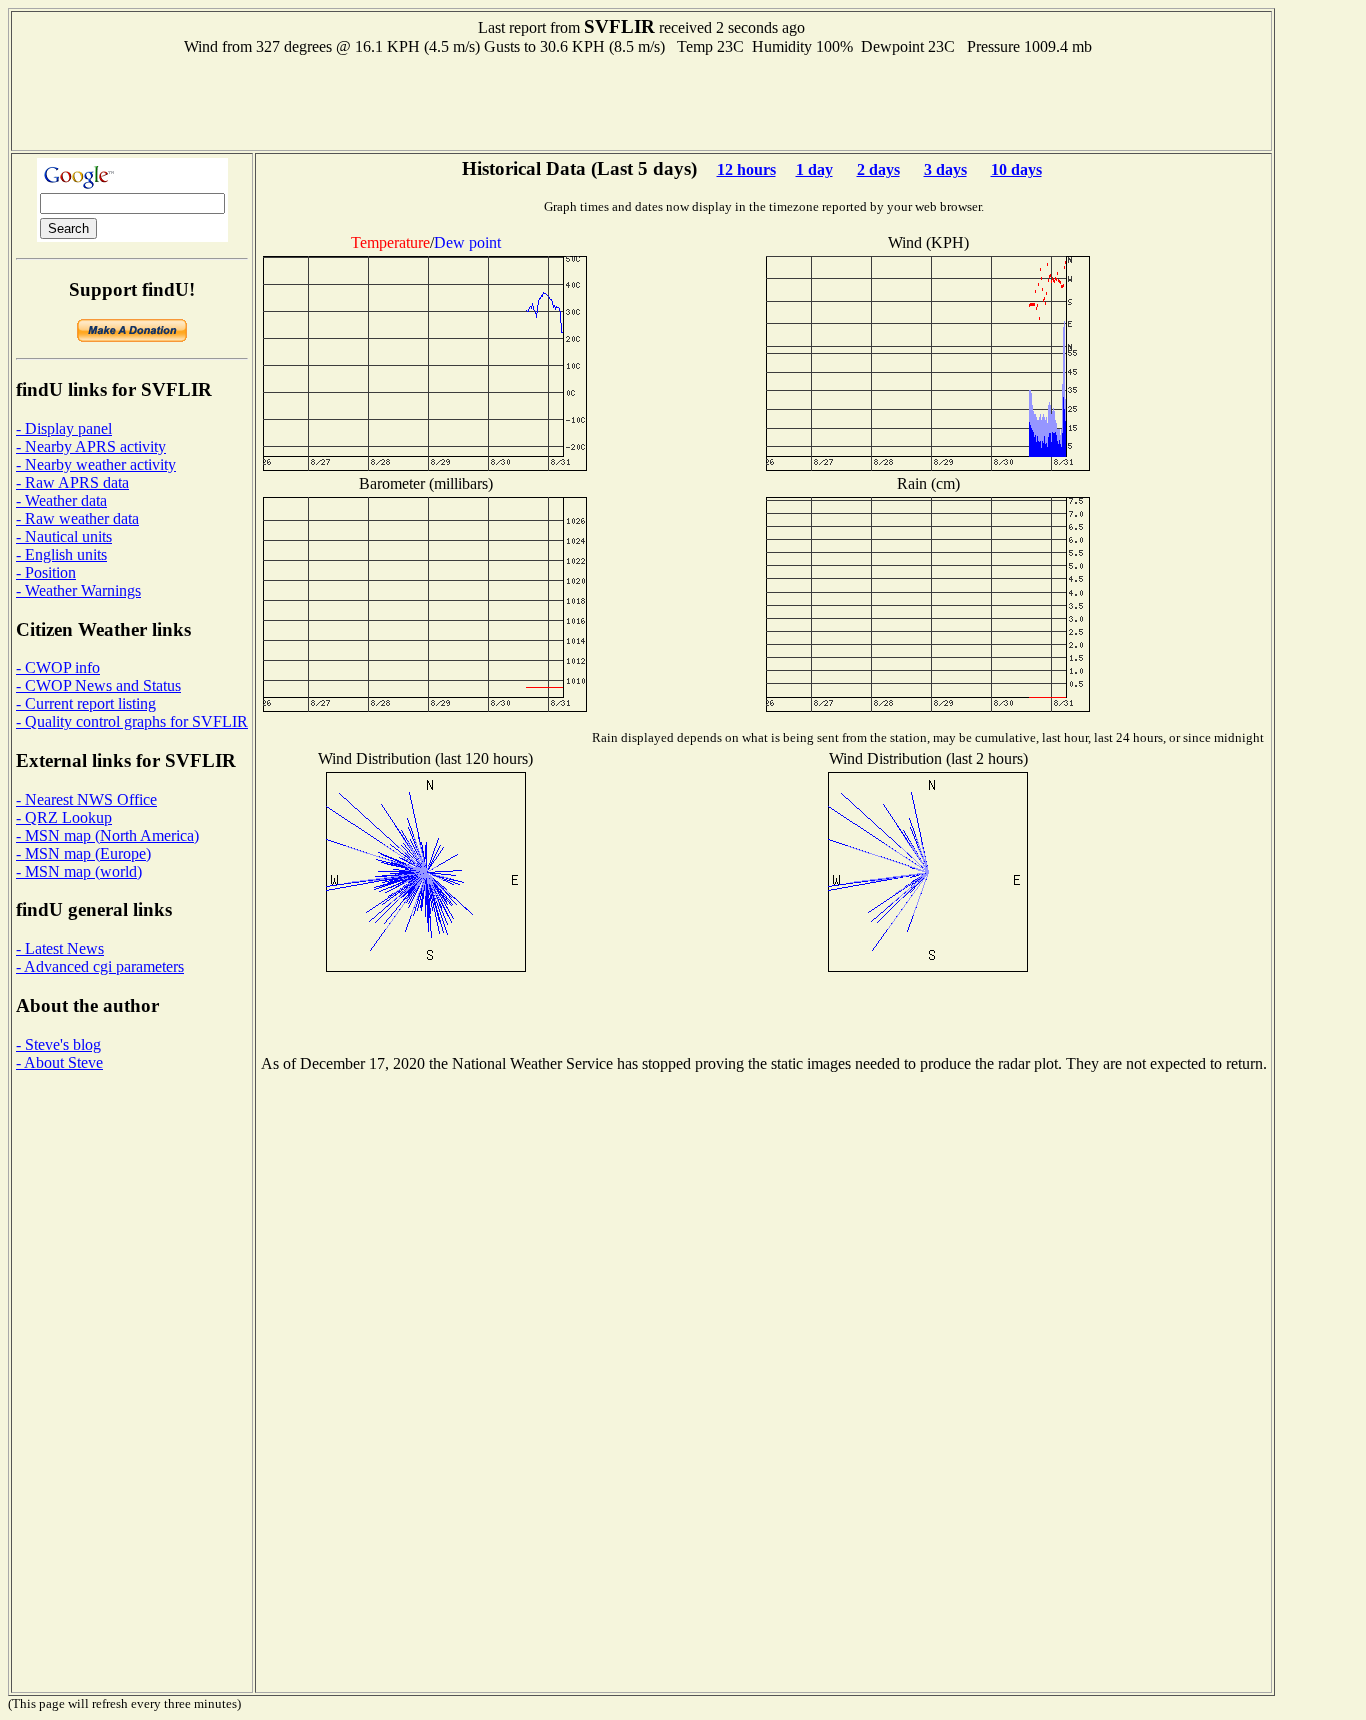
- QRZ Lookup (64, 817)
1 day (814, 169)
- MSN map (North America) (107, 835)
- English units (61, 554)
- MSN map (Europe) (83, 853)
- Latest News (60, 948)
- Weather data (61, 500)
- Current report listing (86, 703)
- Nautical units (64, 536)
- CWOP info (58, 667)
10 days (1016, 169)
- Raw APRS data (72, 482)
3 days (945, 169)
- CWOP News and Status (98, 685)
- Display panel (64, 428)
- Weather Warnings (78, 590)
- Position (46, 572)
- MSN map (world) (79, 871)
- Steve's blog (58, 1044)
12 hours (746, 169)
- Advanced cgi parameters (100, 966)
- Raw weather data (77, 518)
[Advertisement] (642, 101)
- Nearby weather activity (96, 464)
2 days (878, 169)
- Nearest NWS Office (86, 799)
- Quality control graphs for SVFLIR (132, 721)
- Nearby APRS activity (91, 446)
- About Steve (59, 1062)
